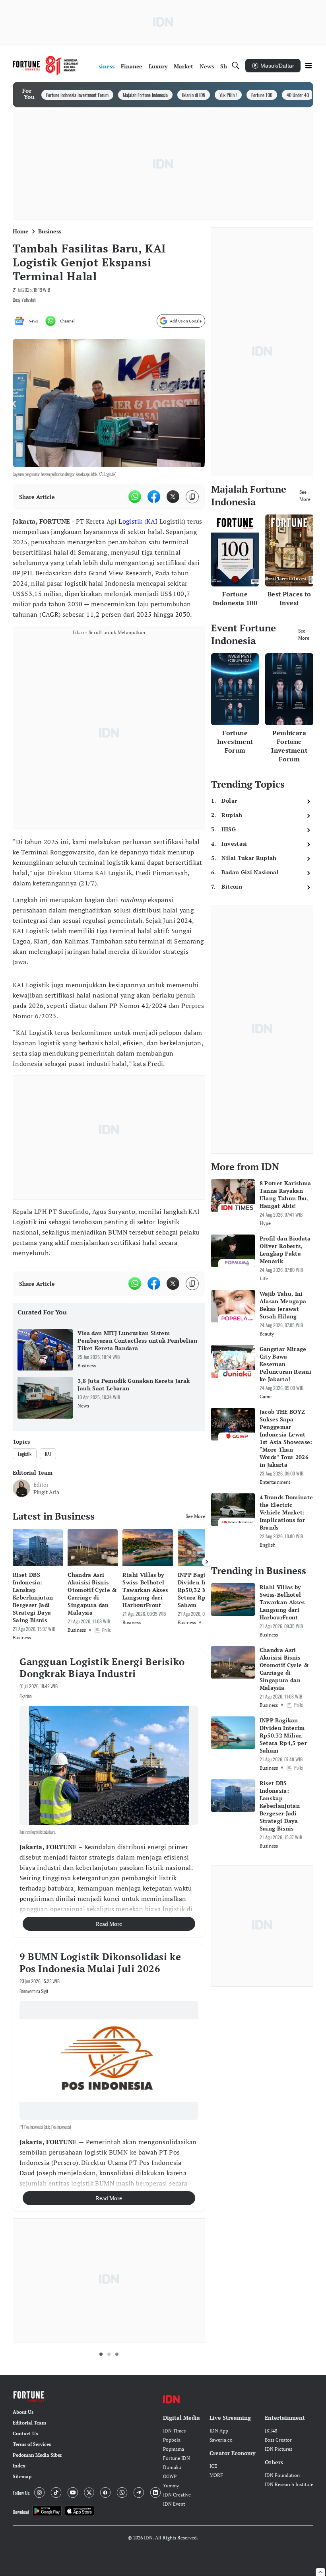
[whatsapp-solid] (135, 497)
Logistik (130, 521)
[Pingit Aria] (21, 1488)
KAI (152, 521)
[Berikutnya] (207, 1562)
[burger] (309, 66)
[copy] (192, 497)
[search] (236, 66)
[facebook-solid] (154, 497)
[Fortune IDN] (46, 66)
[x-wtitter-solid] (173, 497)
